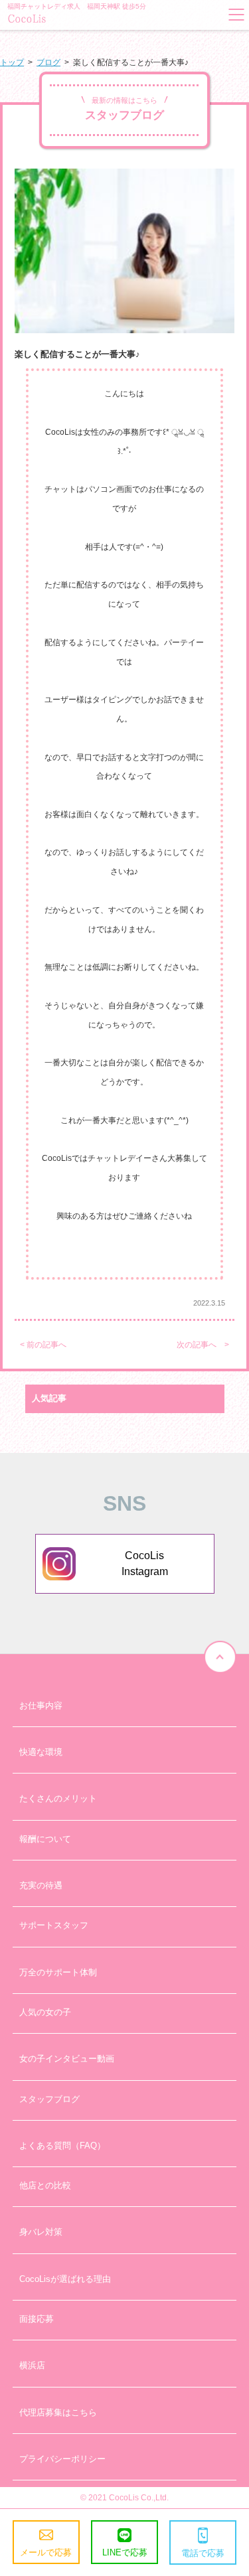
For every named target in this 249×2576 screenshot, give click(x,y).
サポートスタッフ (54, 1925)
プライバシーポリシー (62, 2459)
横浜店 (32, 2365)
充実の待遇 (41, 1885)
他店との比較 (45, 2185)
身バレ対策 (41, 2232)
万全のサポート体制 (58, 1972)
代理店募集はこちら (58, 2412)
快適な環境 (41, 1752)
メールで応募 (46, 2552)
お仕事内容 (41, 1705)
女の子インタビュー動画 (67, 2059)
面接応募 (37, 2319)
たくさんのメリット (58, 1798)
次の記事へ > (203, 1345)
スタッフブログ (49, 2099)
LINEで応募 (125, 2552)
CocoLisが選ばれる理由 (65, 2279)
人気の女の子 (45, 2012)
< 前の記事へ (43, 1345)
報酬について (45, 1839)
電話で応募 (203, 2553)
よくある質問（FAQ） (62, 2146)
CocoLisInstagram (145, 1563)
